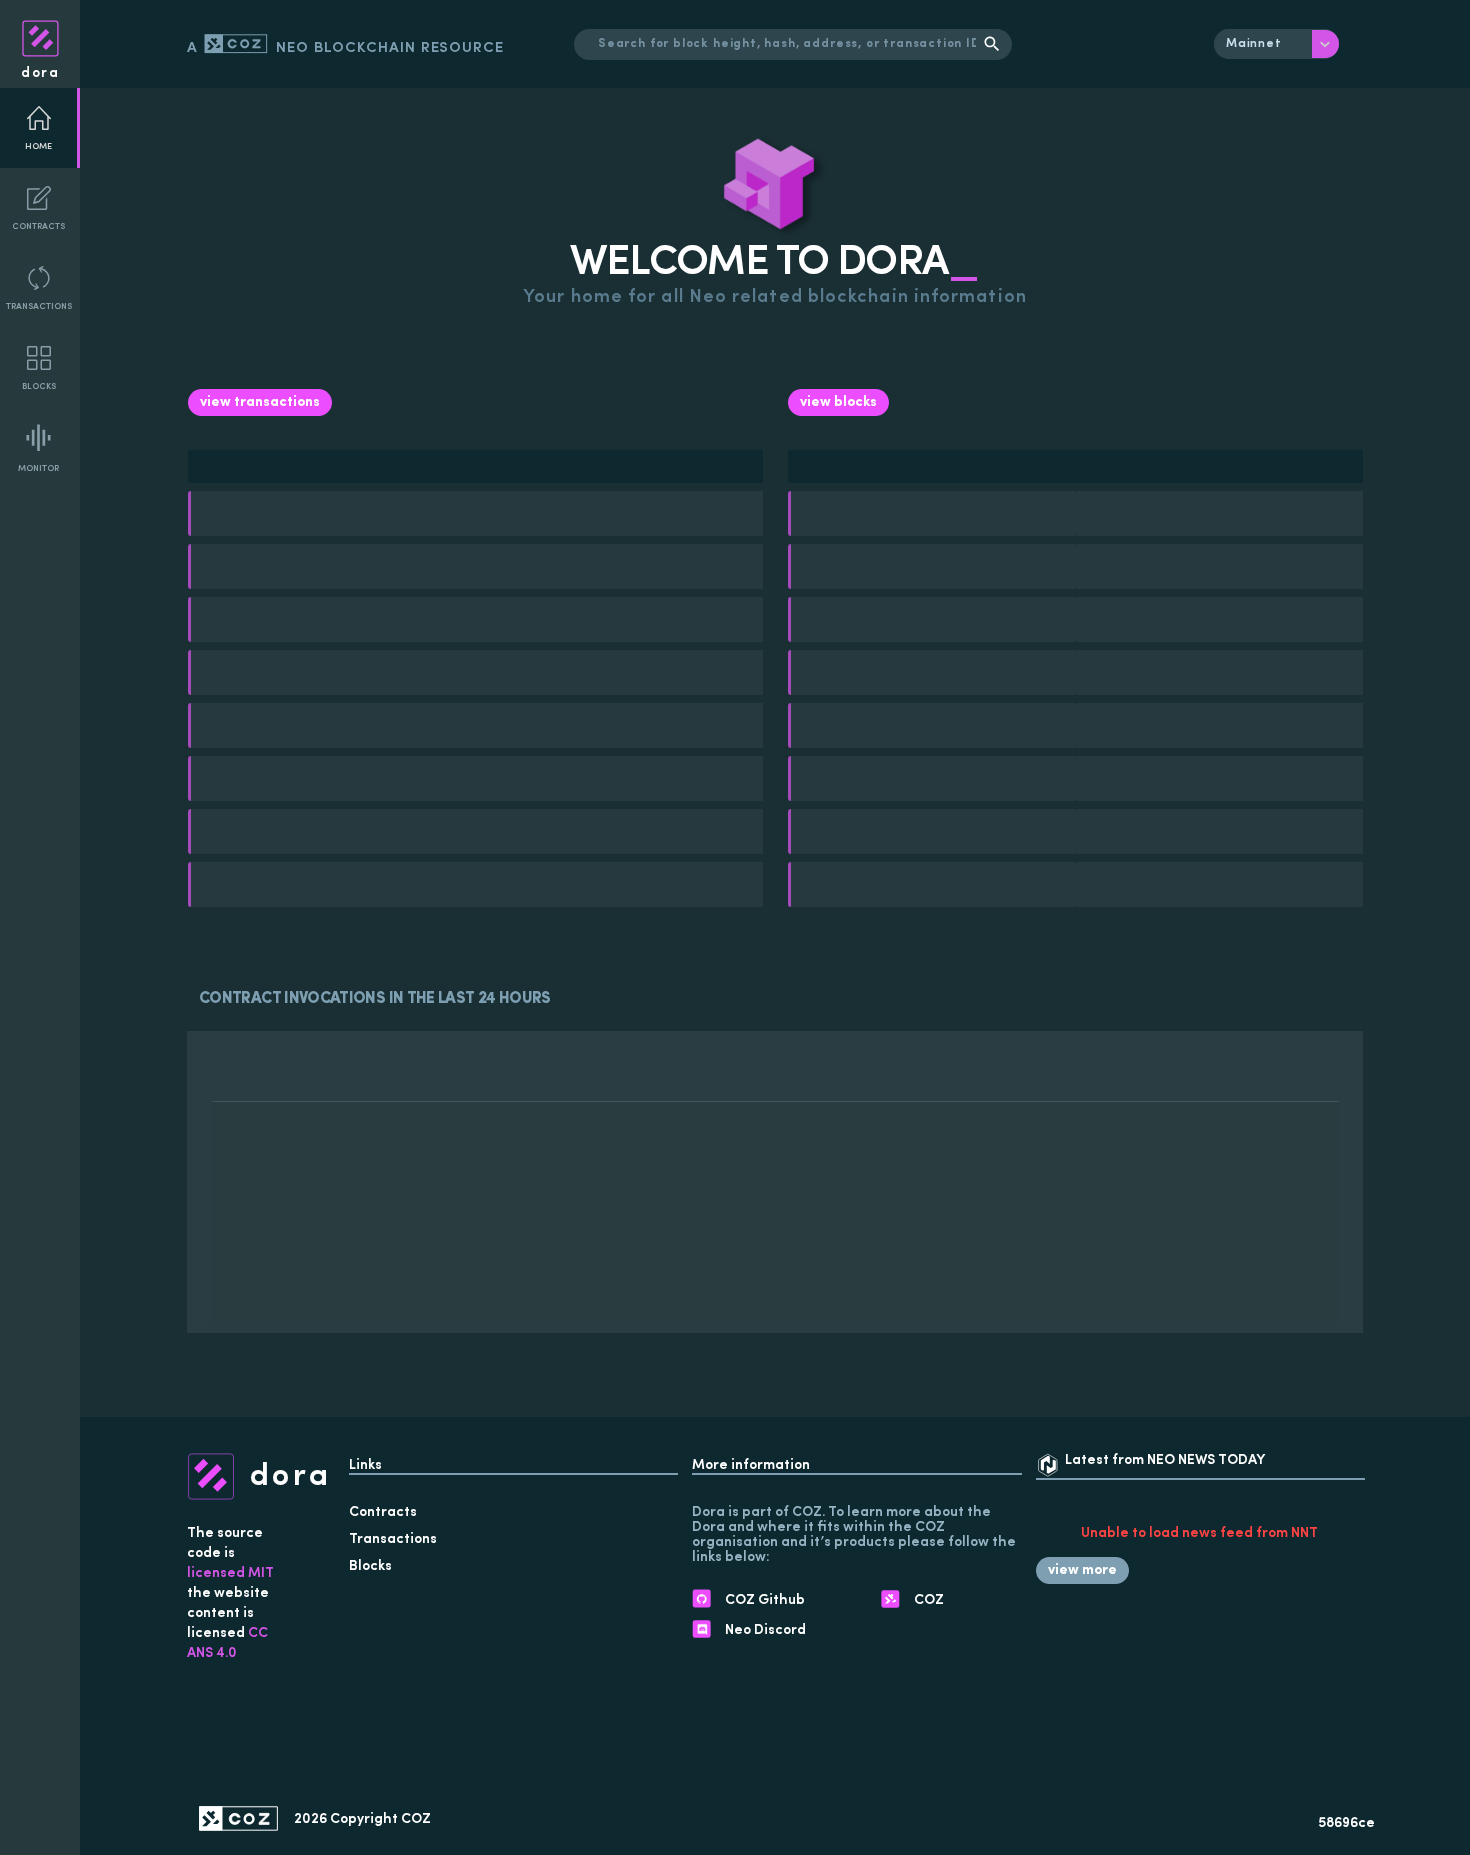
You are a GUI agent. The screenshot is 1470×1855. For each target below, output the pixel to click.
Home (38, 146)
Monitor (38, 468)
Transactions (39, 306)
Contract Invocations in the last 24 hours (375, 999)
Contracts (38, 226)
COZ (416, 1819)
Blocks (39, 386)
